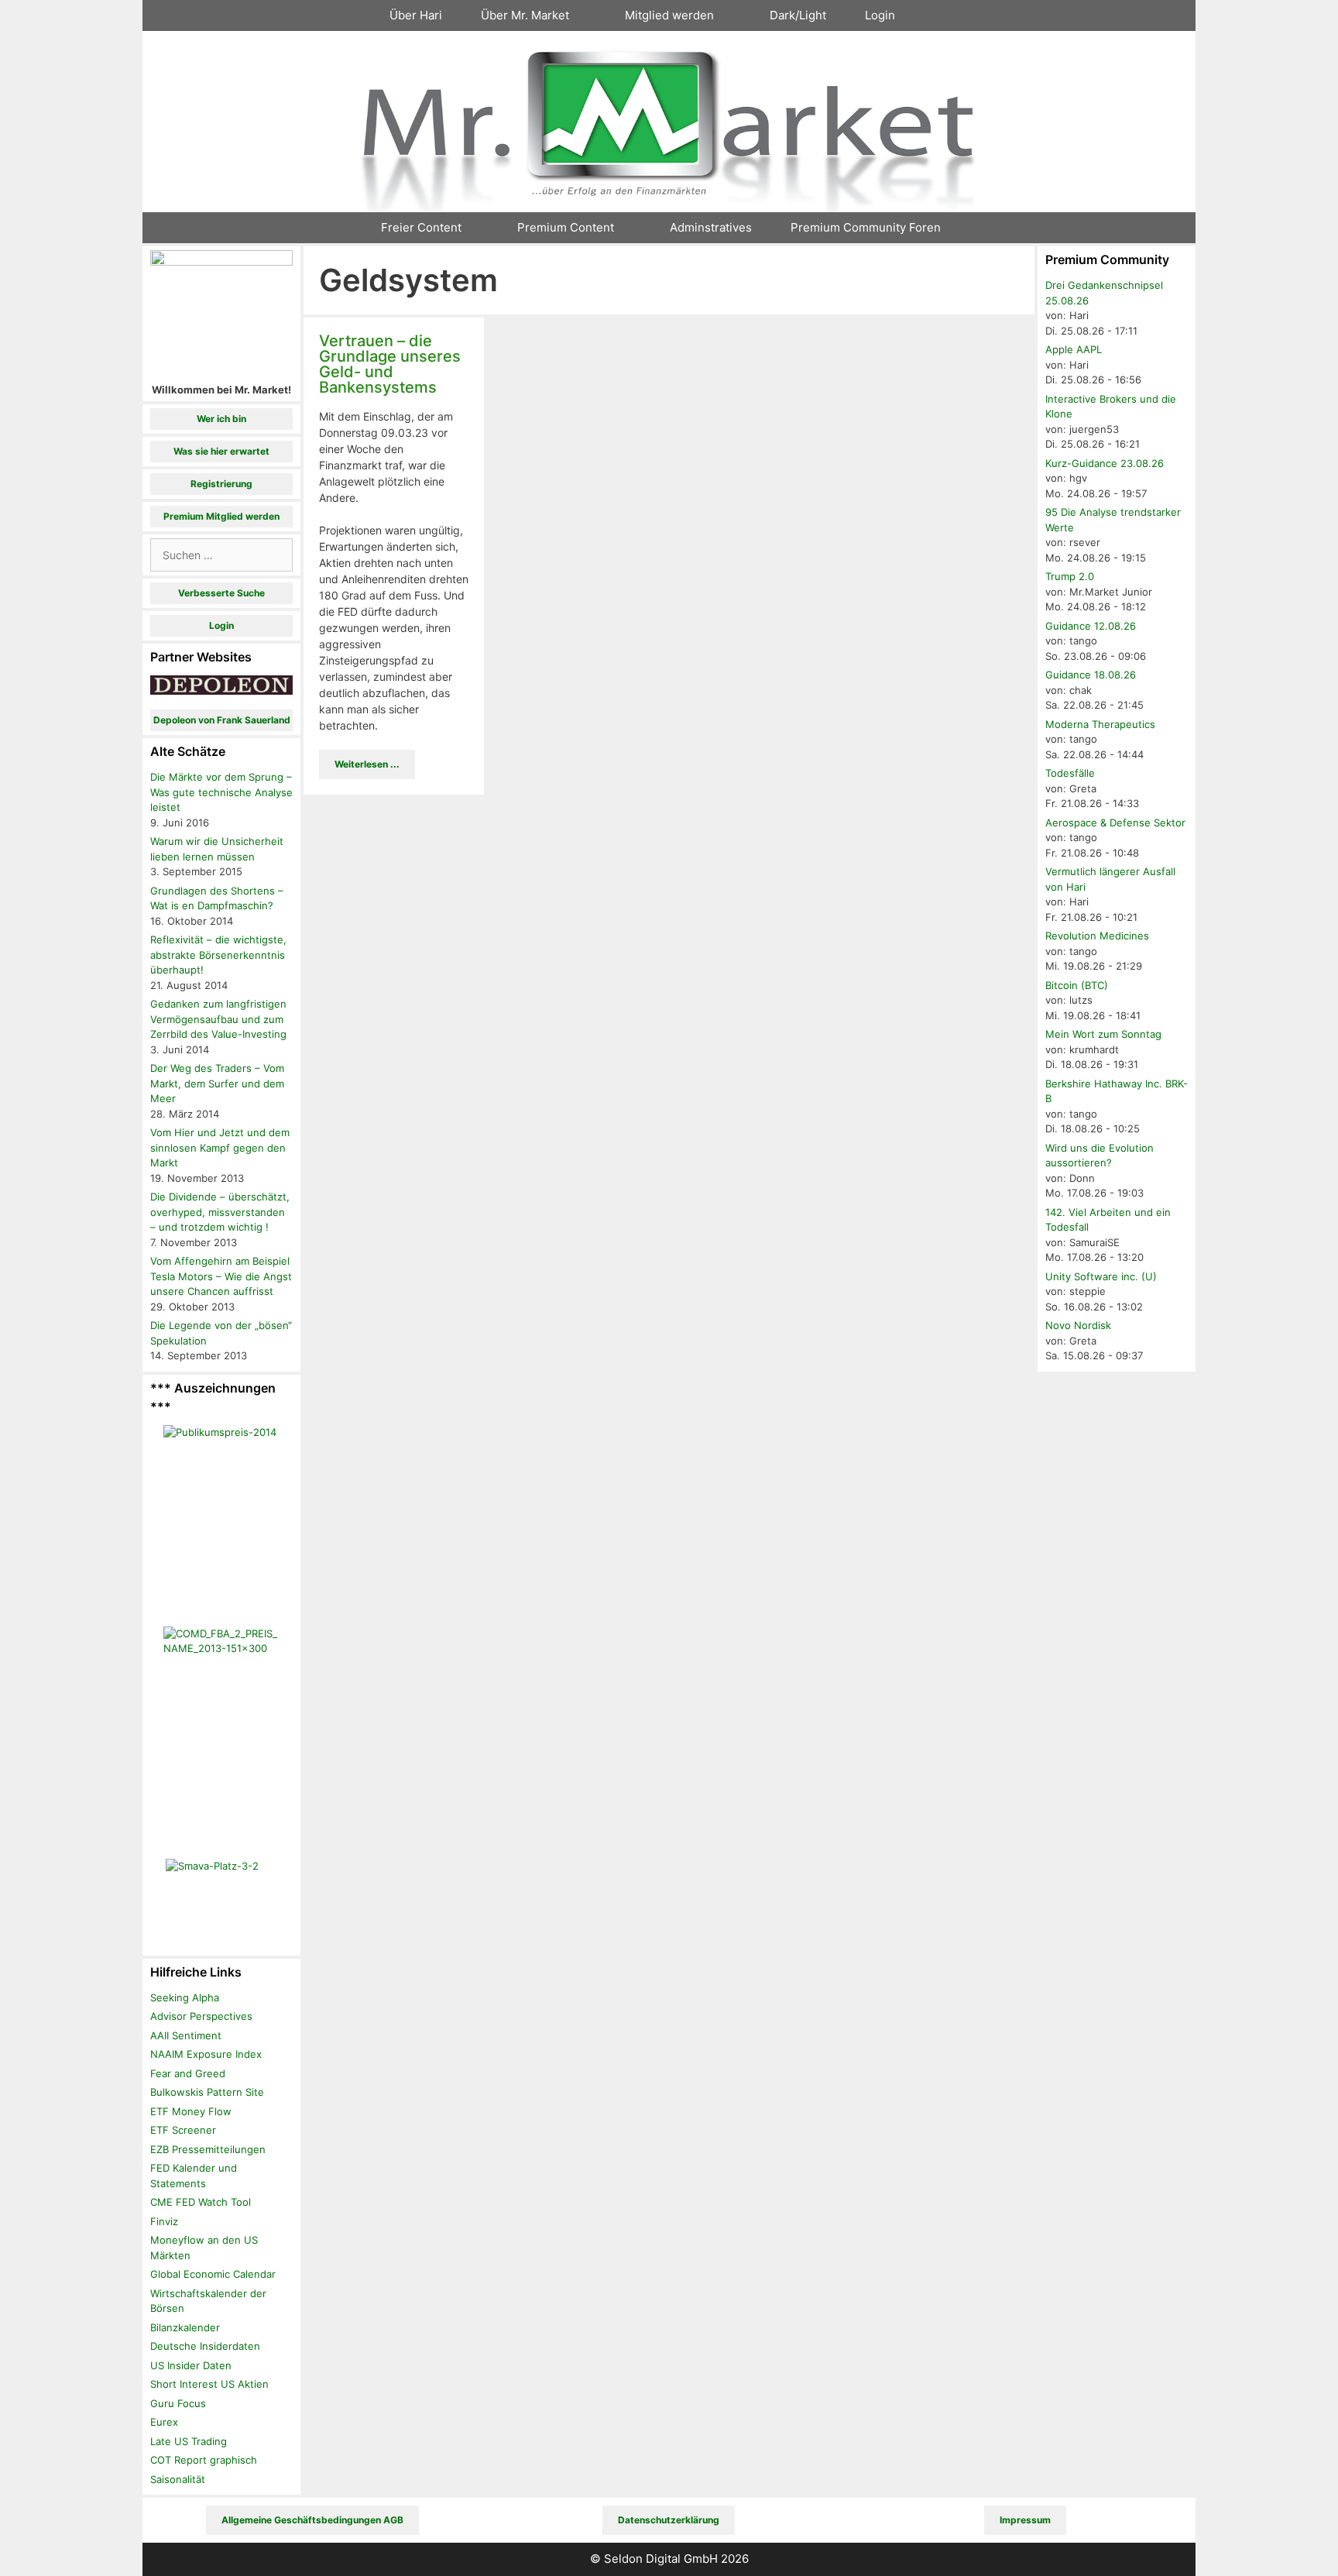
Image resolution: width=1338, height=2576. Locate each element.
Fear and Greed (188, 2073)
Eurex (164, 2422)
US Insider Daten (191, 2365)
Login (880, 15)
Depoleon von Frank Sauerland (222, 720)
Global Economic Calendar (213, 2274)
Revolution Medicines (1097, 936)
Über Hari (416, 15)
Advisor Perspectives (201, 2016)
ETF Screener (183, 2130)
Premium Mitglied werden (221, 516)
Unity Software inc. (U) (1101, 1276)
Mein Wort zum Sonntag (1103, 1034)
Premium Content (566, 227)
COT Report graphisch (204, 2460)
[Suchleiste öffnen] (941, 15)
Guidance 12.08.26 (1091, 626)
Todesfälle (1070, 773)
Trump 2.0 (1070, 576)
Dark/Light (798, 15)
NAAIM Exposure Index (206, 2054)
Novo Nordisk (1078, 1325)
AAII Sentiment (186, 2035)
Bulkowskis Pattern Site (207, 2092)
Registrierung (221, 484)
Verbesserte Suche (221, 593)
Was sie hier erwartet (221, 451)
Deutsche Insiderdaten (205, 2346)
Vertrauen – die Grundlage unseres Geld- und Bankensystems (390, 364)
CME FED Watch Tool (201, 2202)
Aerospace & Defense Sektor (1115, 823)
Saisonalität (178, 2479)
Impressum (1025, 2520)
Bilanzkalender (185, 2327)
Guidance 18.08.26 (1091, 675)
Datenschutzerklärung (669, 2520)
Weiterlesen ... (367, 764)
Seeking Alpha (185, 1997)
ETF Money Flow (191, 2111)
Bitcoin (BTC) (1077, 985)
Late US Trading (189, 2441)
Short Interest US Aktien (209, 2384)
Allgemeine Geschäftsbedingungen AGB (312, 2520)
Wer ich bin (221, 419)
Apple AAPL (1074, 349)
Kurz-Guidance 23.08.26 (1105, 463)
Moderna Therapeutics (1100, 724)
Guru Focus (178, 2403)
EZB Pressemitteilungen (208, 2149)
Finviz (164, 2221)
